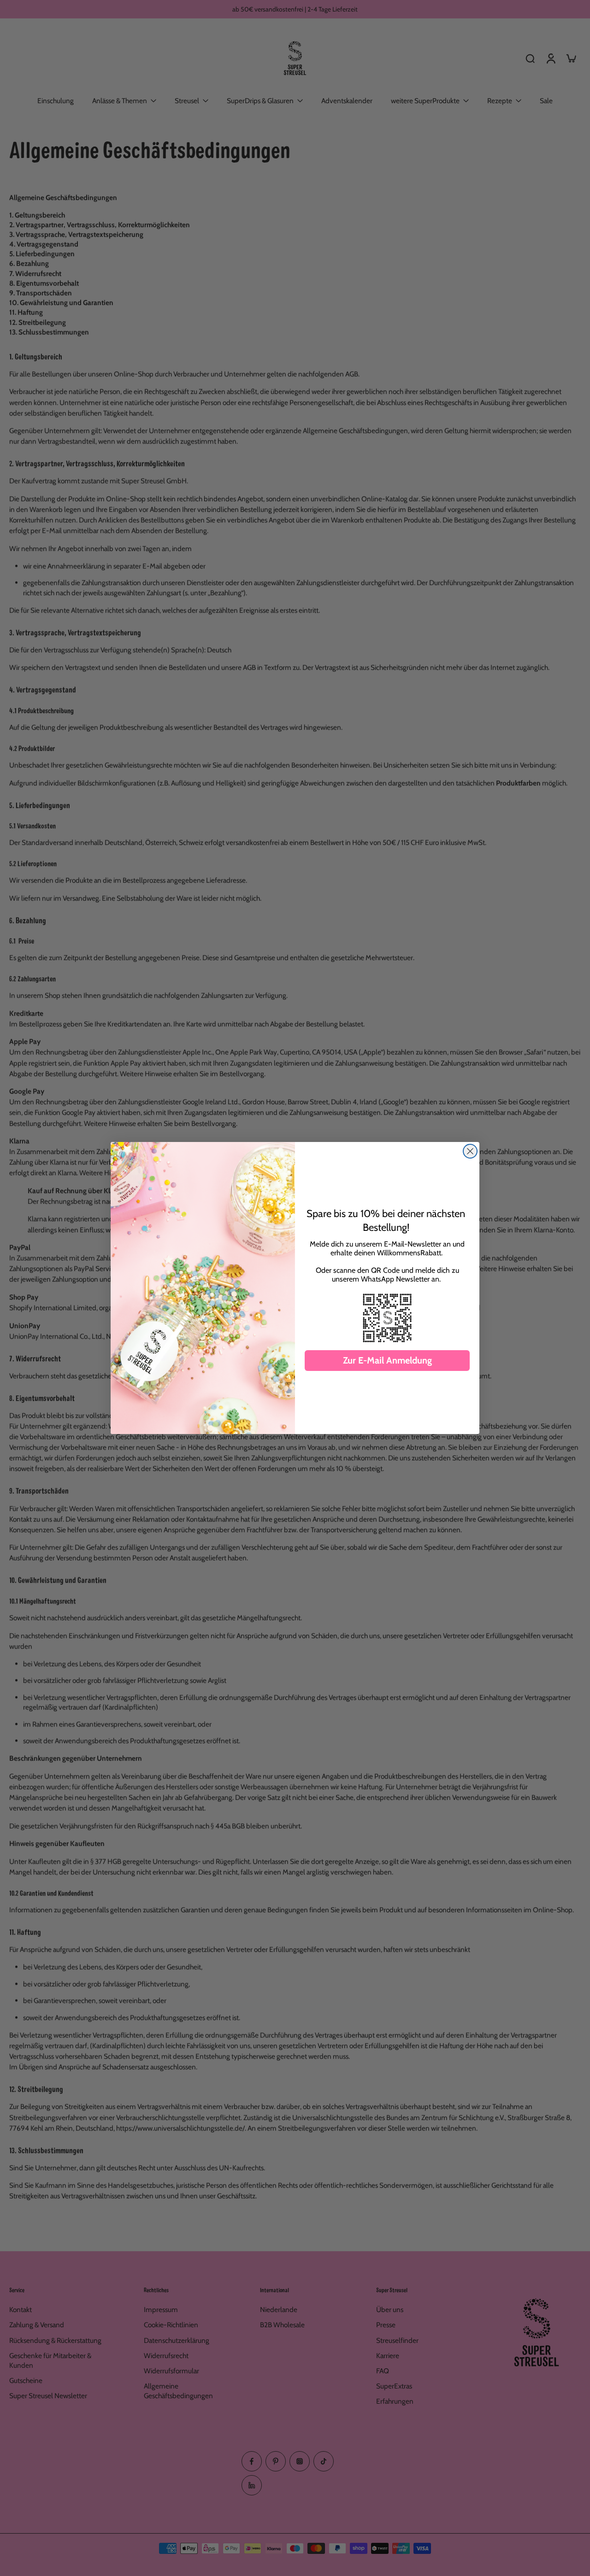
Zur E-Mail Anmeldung (387, 1360)
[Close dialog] (470, 1151)
